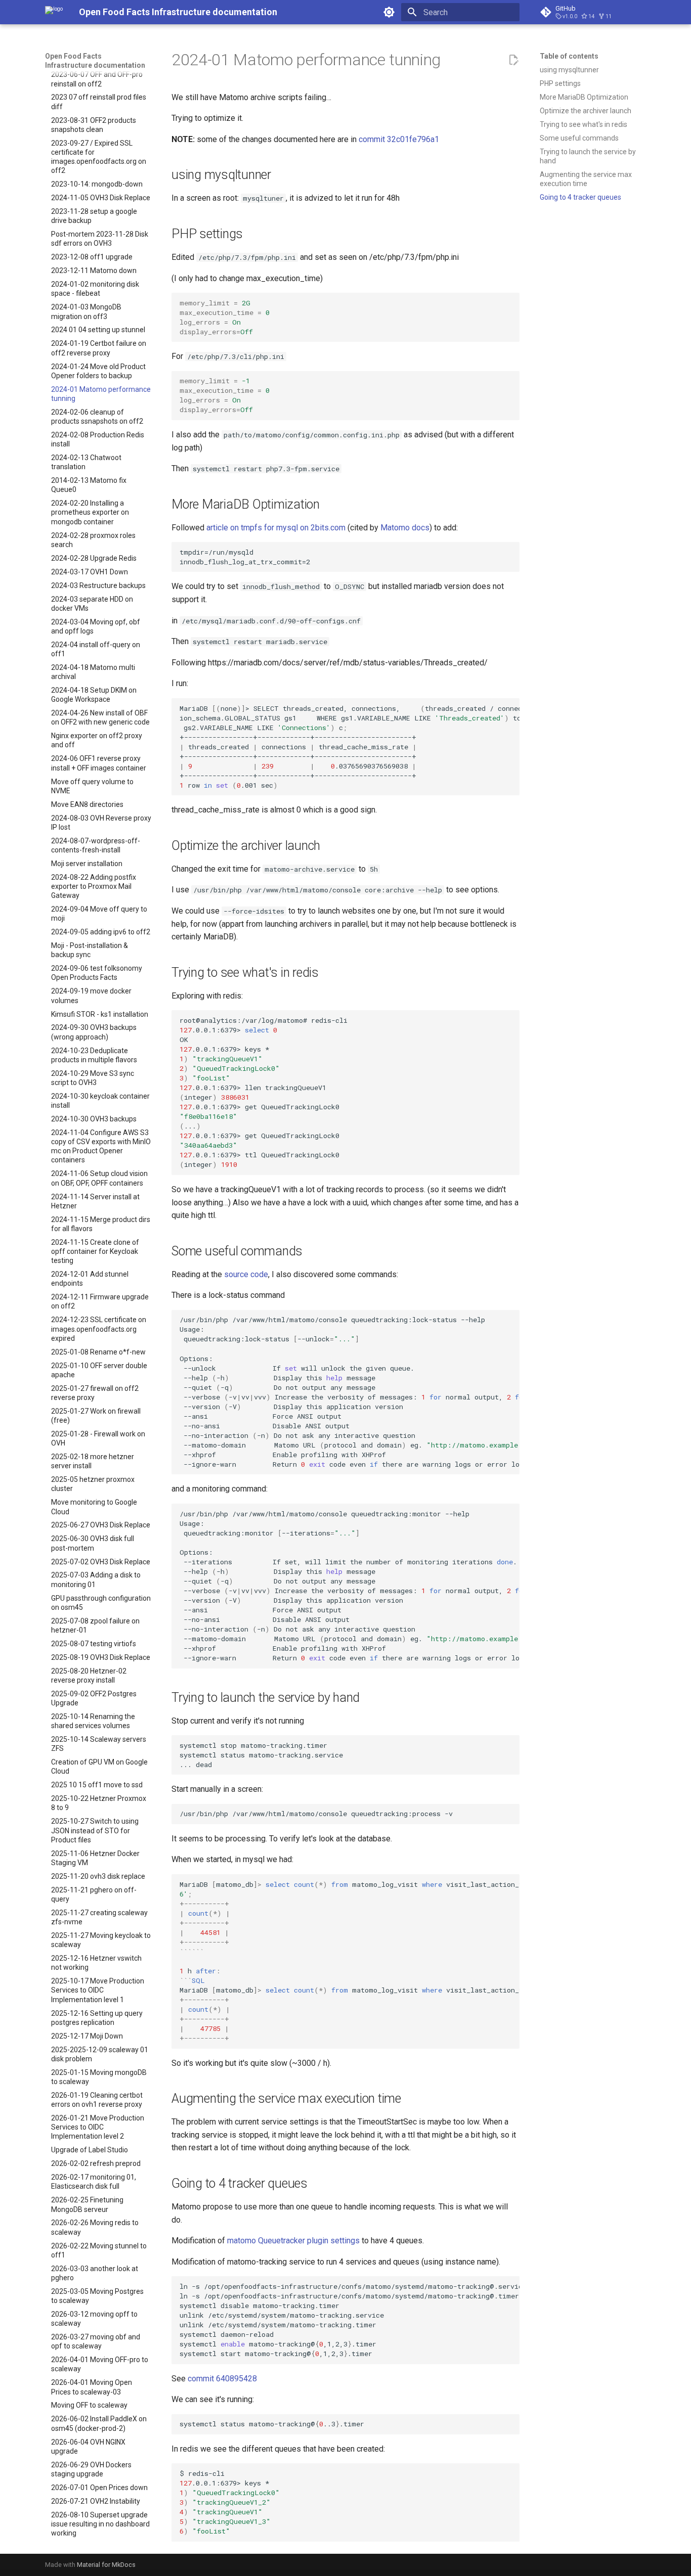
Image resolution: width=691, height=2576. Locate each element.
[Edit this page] (513, 60)
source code (246, 1274)
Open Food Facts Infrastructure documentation (95, 61)
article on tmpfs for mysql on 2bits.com (276, 528)
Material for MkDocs (106, 2565)
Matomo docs (405, 528)
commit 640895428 (222, 2379)
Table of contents (569, 56)
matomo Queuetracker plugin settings (293, 2241)
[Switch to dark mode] (389, 12)
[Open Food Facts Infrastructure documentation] (54, 12)
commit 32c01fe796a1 (399, 139)
